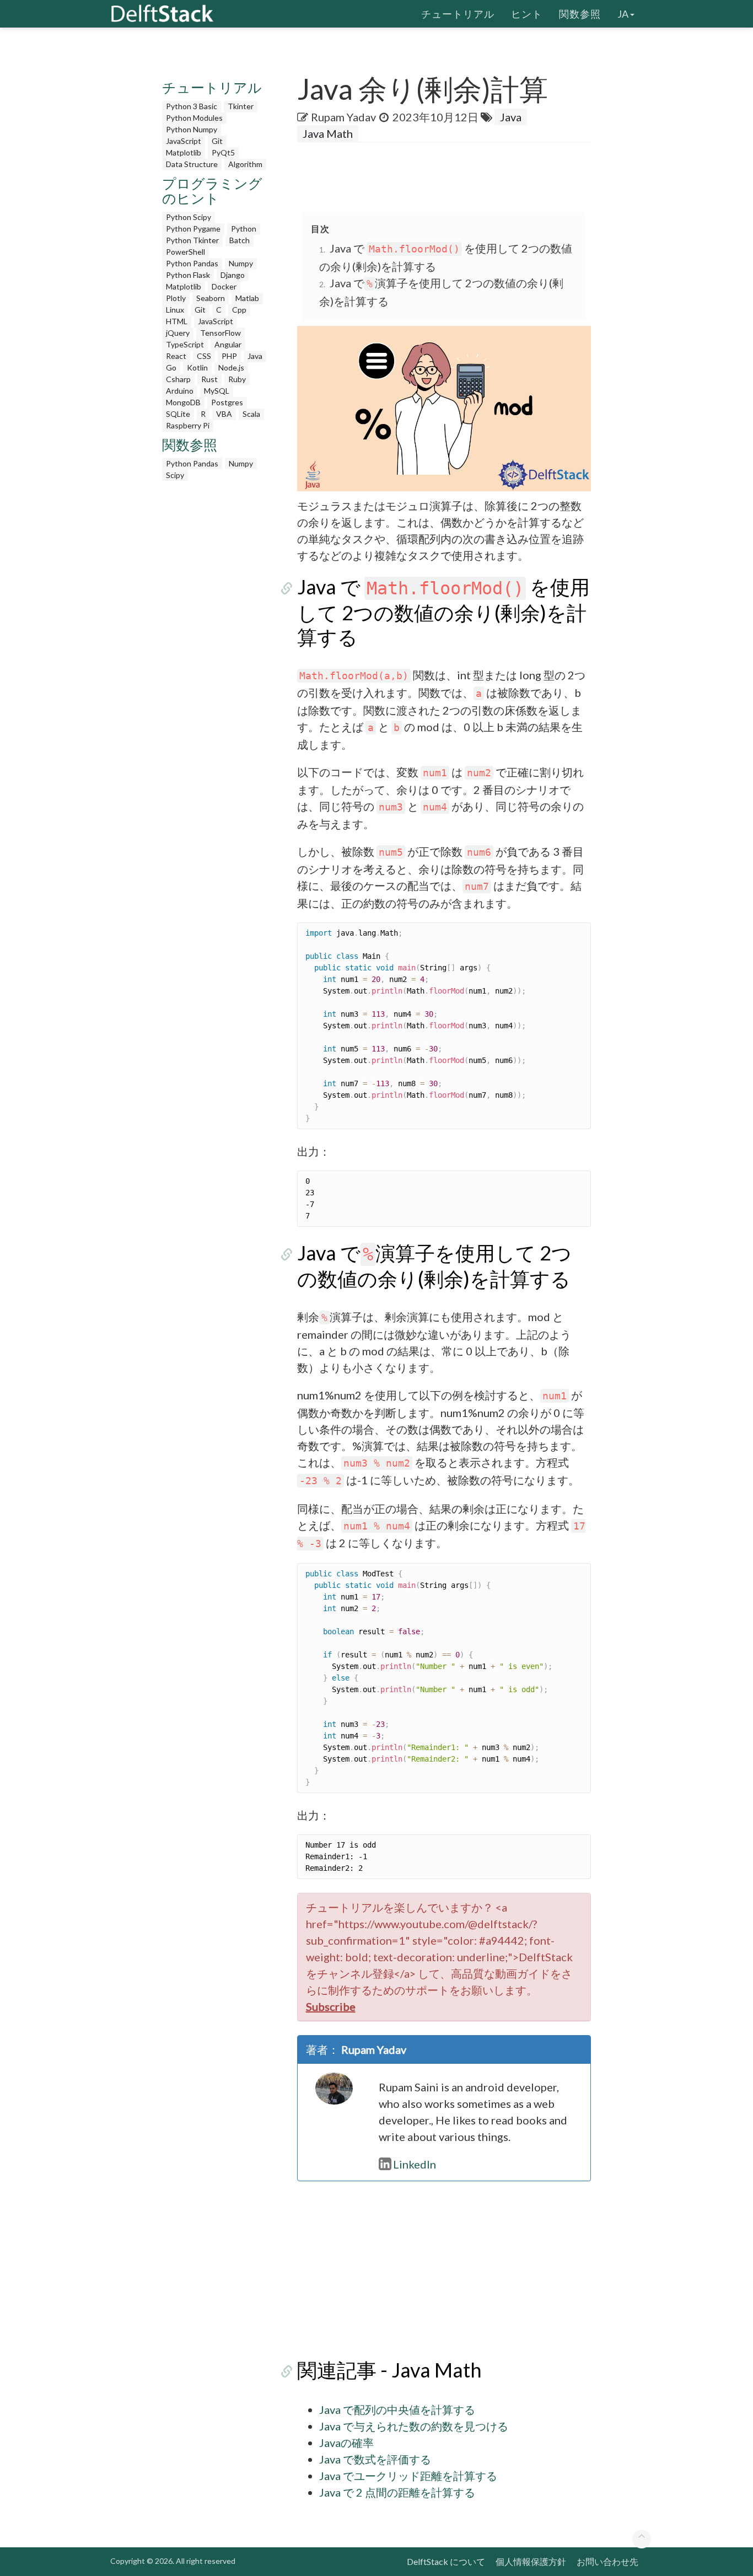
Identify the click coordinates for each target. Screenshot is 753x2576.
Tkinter (241, 106)
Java (255, 356)
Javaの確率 (346, 2443)
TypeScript (185, 344)
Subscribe (331, 2006)
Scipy (175, 475)
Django (233, 275)
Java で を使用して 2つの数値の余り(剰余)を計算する (443, 612)
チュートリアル (458, 14)
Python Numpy (192, 129)
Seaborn (211, 298)
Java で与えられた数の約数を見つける (414, 2426)
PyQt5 (223, 152)
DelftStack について (446, 2561)
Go (171, 367)
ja (623, 14)
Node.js (231, 367)
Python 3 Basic (192, 106)
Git (217, 141)
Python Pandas (192, 263)
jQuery (178, 333)
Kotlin (197, 367)
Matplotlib (184, 152)
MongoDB (183, 402)
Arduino (180, 391)
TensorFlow (220, 333)
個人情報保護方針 (531, 2561)
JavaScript (184, 141)
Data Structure (192, 164)
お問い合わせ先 (607, 2561)
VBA (224, 414)
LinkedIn (415, 2164)
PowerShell (185, 252)
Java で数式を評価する (375, 2459)
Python (244, 229)
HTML (177, 321)
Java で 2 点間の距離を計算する (397, 2492)
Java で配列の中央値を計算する (397, 2409)
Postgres (227, 402)
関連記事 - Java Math (389, 2370)
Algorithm (245, 164)
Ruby (237, 379)
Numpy (241, 263)
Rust (209, 379)
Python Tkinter (192, 240)
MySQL (217, 391)
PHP (229, 356)
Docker (224, 286)
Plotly (176, 298)
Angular (228, 344)
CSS (204, 356)
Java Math (328, 133)
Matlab (247, 298)
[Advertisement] (216, 652)
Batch (240, 240)
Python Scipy (189, 217)
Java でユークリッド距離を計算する (408, 2476)
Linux (175, 310)
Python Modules (194, 118)
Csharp (178, 379)
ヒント (527, 14)
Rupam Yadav (343, 117)
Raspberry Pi (188, 425)
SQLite (178, 414)
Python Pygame (193, 229)
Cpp (239, 310)
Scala (251, 414)
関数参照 (580, 14)
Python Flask (188, 275)
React (176, 356)
